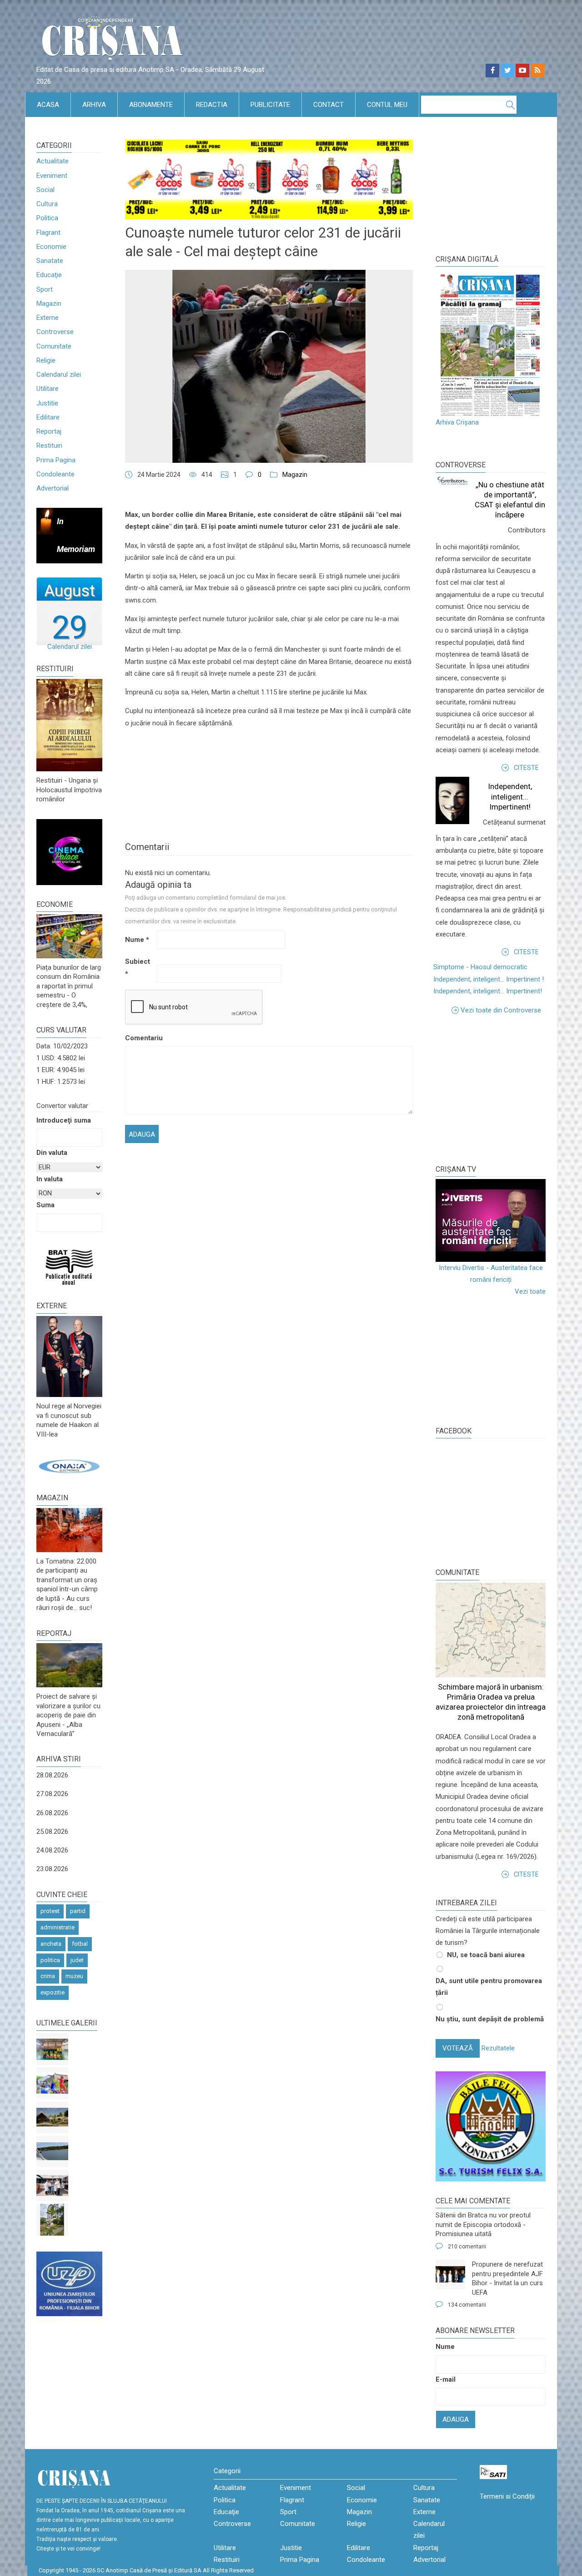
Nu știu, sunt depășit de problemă (490, 2019)
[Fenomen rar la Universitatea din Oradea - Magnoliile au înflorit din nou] (52, 2220)
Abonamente (151, 105)
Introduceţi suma (64, 1120)
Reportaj (49, 431)
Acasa (48, 105)
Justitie (47, 403)
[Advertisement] (504, 1089)
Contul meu (387, 105)
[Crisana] (114, 41)
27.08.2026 (52, 1794)
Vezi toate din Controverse (501, 1010)
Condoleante (55, 474)
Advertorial (53, 488)
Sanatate (50, 261)
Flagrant (48, 233)
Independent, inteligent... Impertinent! (510, 796)
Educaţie (49, 275)
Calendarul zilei (59, 375)
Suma (45, 1205)
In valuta (50, 1179)
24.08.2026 (52, 1850)
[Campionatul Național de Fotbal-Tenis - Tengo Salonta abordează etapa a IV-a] (52, 2049)
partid (78, 1911)
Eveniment (52, 176)
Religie (46, 360)
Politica (47, 218)
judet (77, 1960)
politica (50, 1960)
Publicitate (270, 105)
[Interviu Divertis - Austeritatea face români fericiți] (491, 1220)
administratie (58, 1927)
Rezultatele (498, 2048)
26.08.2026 (52, 1813)
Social (45, 190)
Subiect (138, 967)
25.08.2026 (52, 1832)
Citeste (526, 768)
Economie (51, 247)
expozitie (53, 1992)
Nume (137, 940)
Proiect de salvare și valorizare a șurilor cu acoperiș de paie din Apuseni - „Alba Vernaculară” (68, 1715)
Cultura (47, 204)
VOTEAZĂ (458, 2048)
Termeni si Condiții (507, 2496)
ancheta (51, 1944)
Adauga (456, 2419)
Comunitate (54, 346)
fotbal (80, 1944)
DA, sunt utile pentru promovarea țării (489, 1987)
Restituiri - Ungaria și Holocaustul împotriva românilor (69, 790)
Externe (48, 318)
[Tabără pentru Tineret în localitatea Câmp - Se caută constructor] (52, 2117)
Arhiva (94, 105)
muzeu (74, 1976)
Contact (329, 105)
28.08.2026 (52, 1775)
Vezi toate (530, 1291)
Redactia (212, 105)
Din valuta (52, 1153)
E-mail (446, 2379)
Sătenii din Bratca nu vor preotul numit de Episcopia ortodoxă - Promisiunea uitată (483, 2224)
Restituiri (49, 445)
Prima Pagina (56, 460)
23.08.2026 (52, 1869)
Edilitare (48, 417)
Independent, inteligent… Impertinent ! (489, 979)
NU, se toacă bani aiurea (486, 1955)
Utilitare (48, 389)
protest (50, 1911)
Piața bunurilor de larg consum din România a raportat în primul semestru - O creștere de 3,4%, (69, 986)
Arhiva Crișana (457, 422)
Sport (45, 289)
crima (48, 1976)
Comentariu (140, 1038)
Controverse (55, 332)
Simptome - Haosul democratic (480, 967)
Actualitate (53, 161)
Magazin (49, 304)
